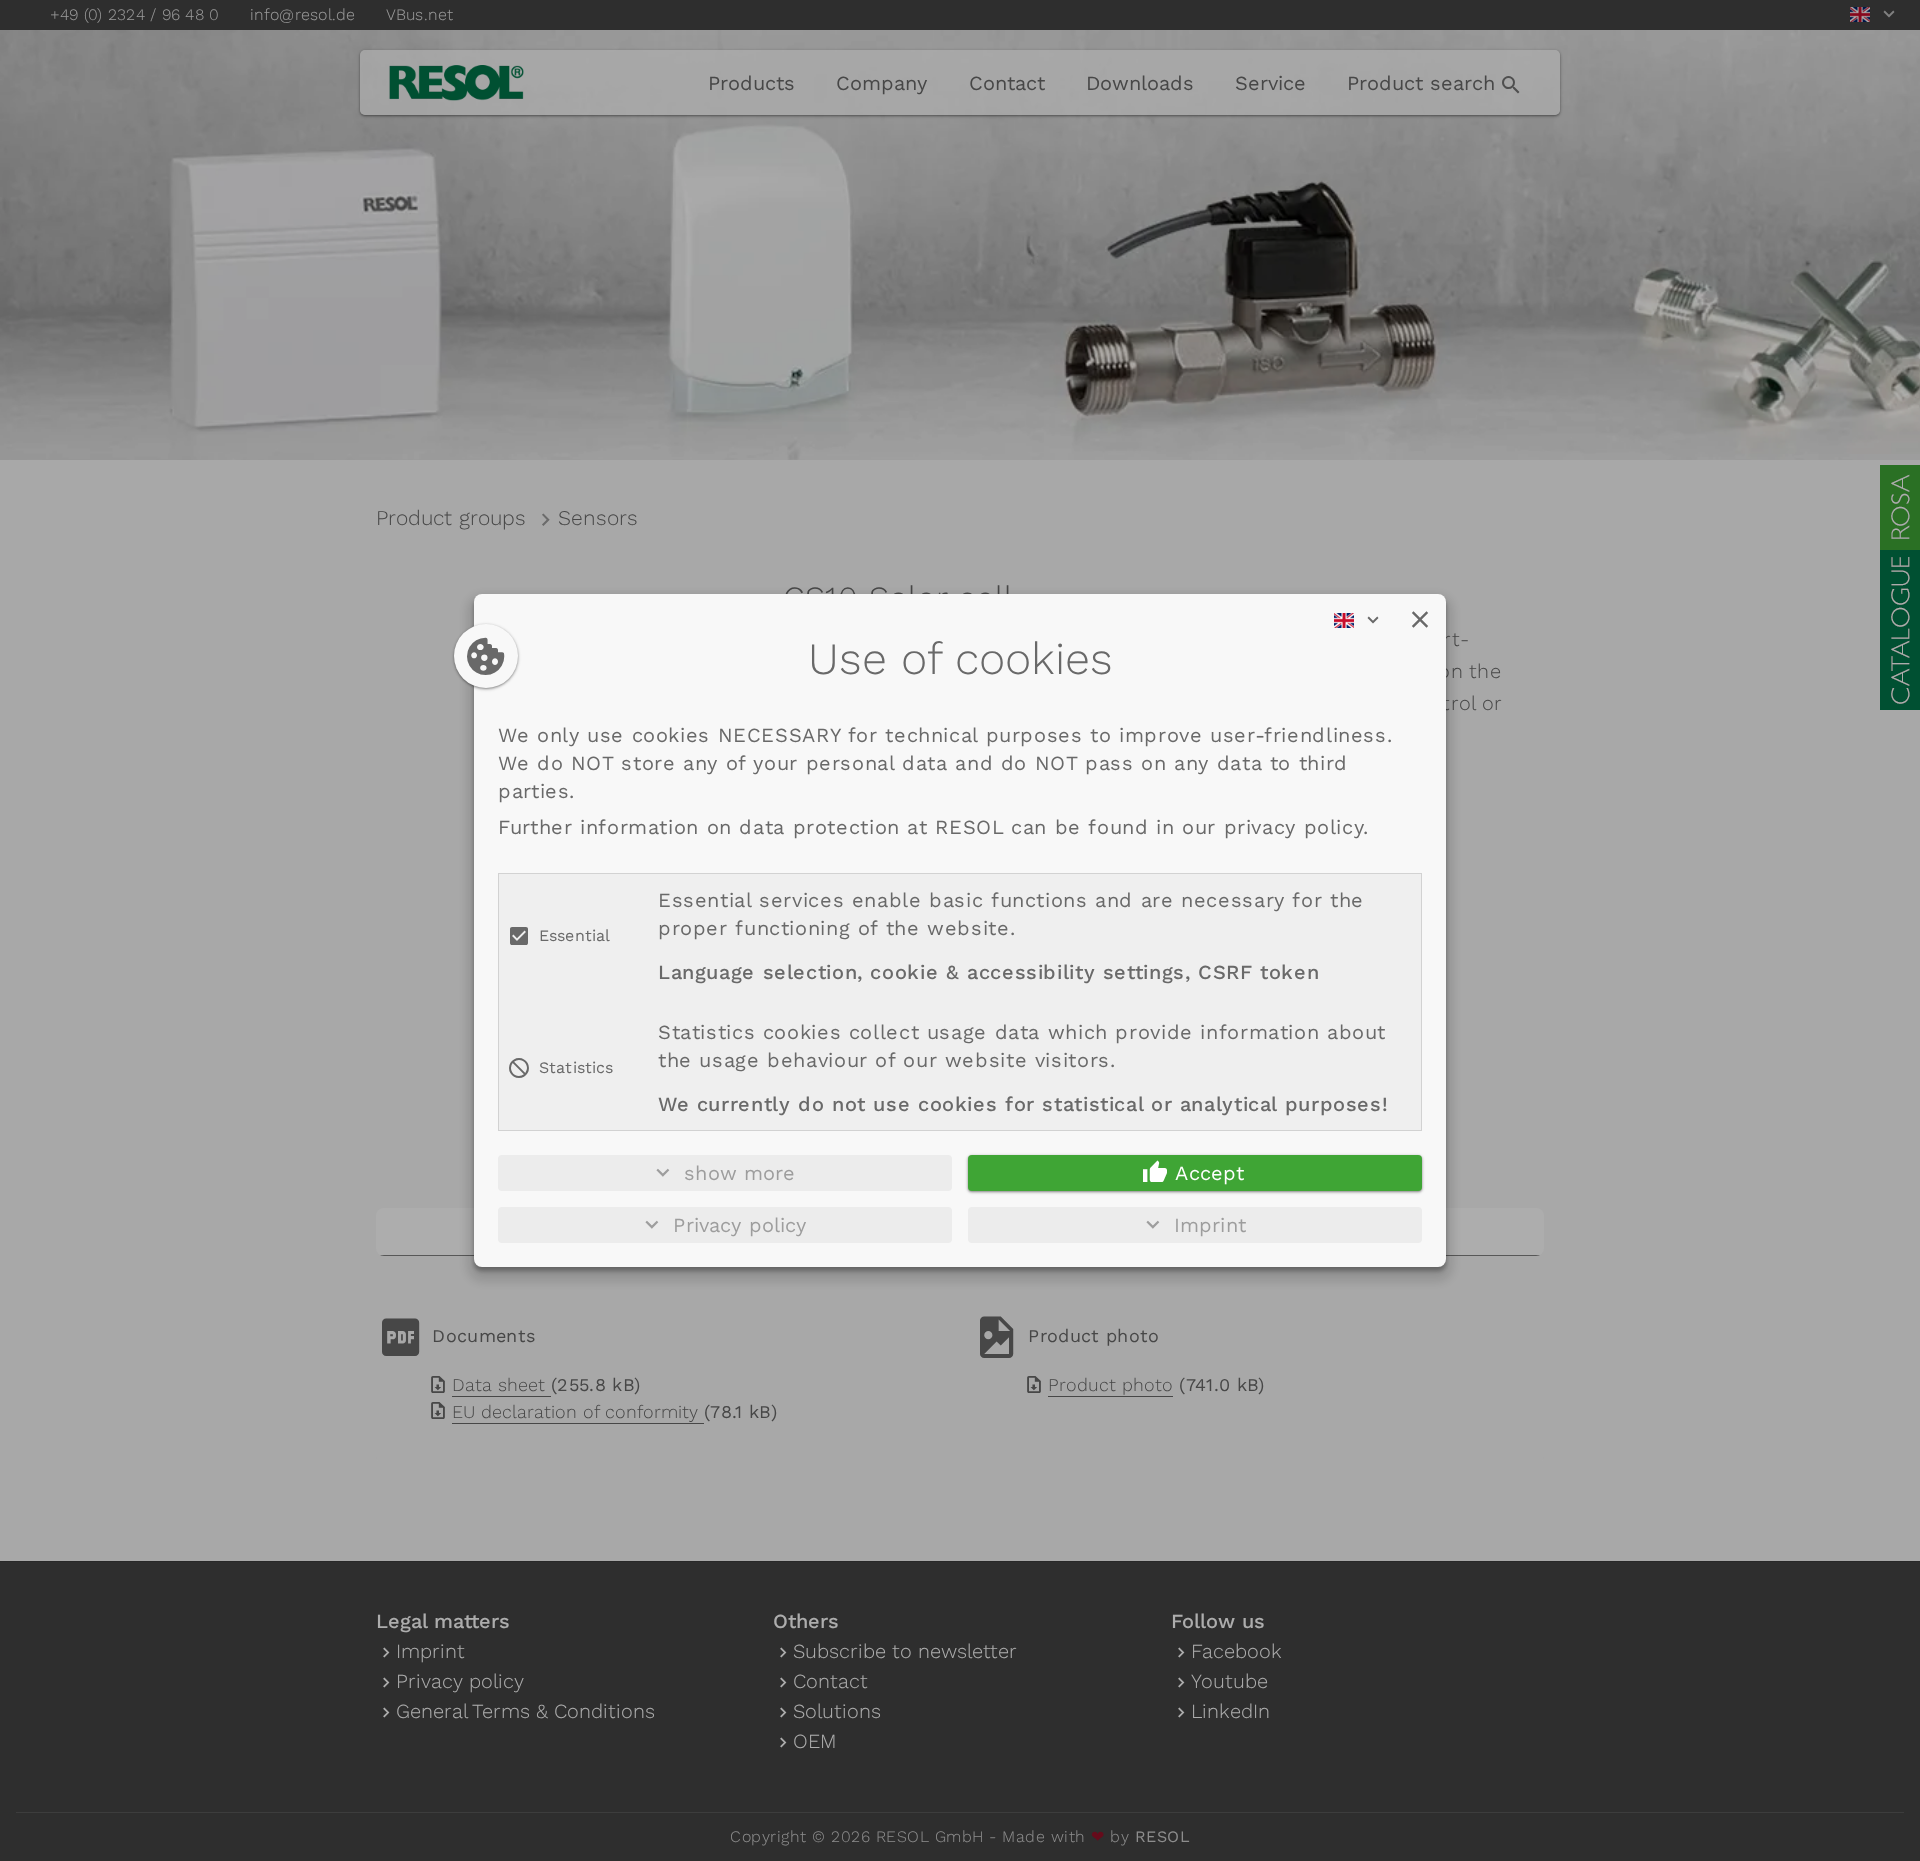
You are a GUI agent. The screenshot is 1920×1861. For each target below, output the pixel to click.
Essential (574, 935)
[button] (1420, 620)
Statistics (576, 1067)
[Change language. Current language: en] (1363, 620)
